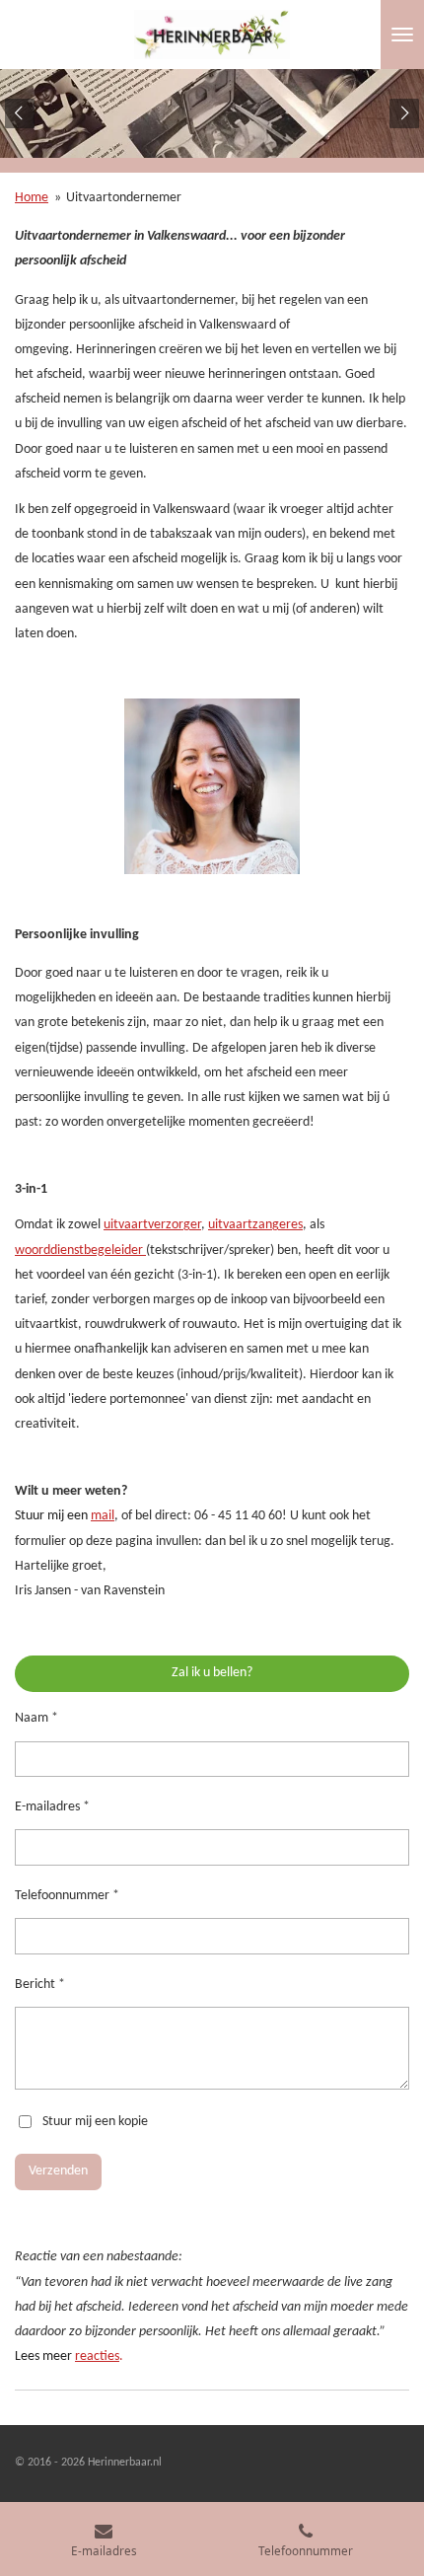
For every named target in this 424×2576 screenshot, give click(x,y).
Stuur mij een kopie (95, 2122)
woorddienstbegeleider (80, 1251)
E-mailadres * (52, 1807)
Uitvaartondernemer (124, 198)
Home (32, 198)
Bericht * (40, 1985)
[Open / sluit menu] (402, 35)
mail (103, 1516)
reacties (97, 2356)
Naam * (36, 1718)
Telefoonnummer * (67, 1896)
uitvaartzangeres (255, 1225)
